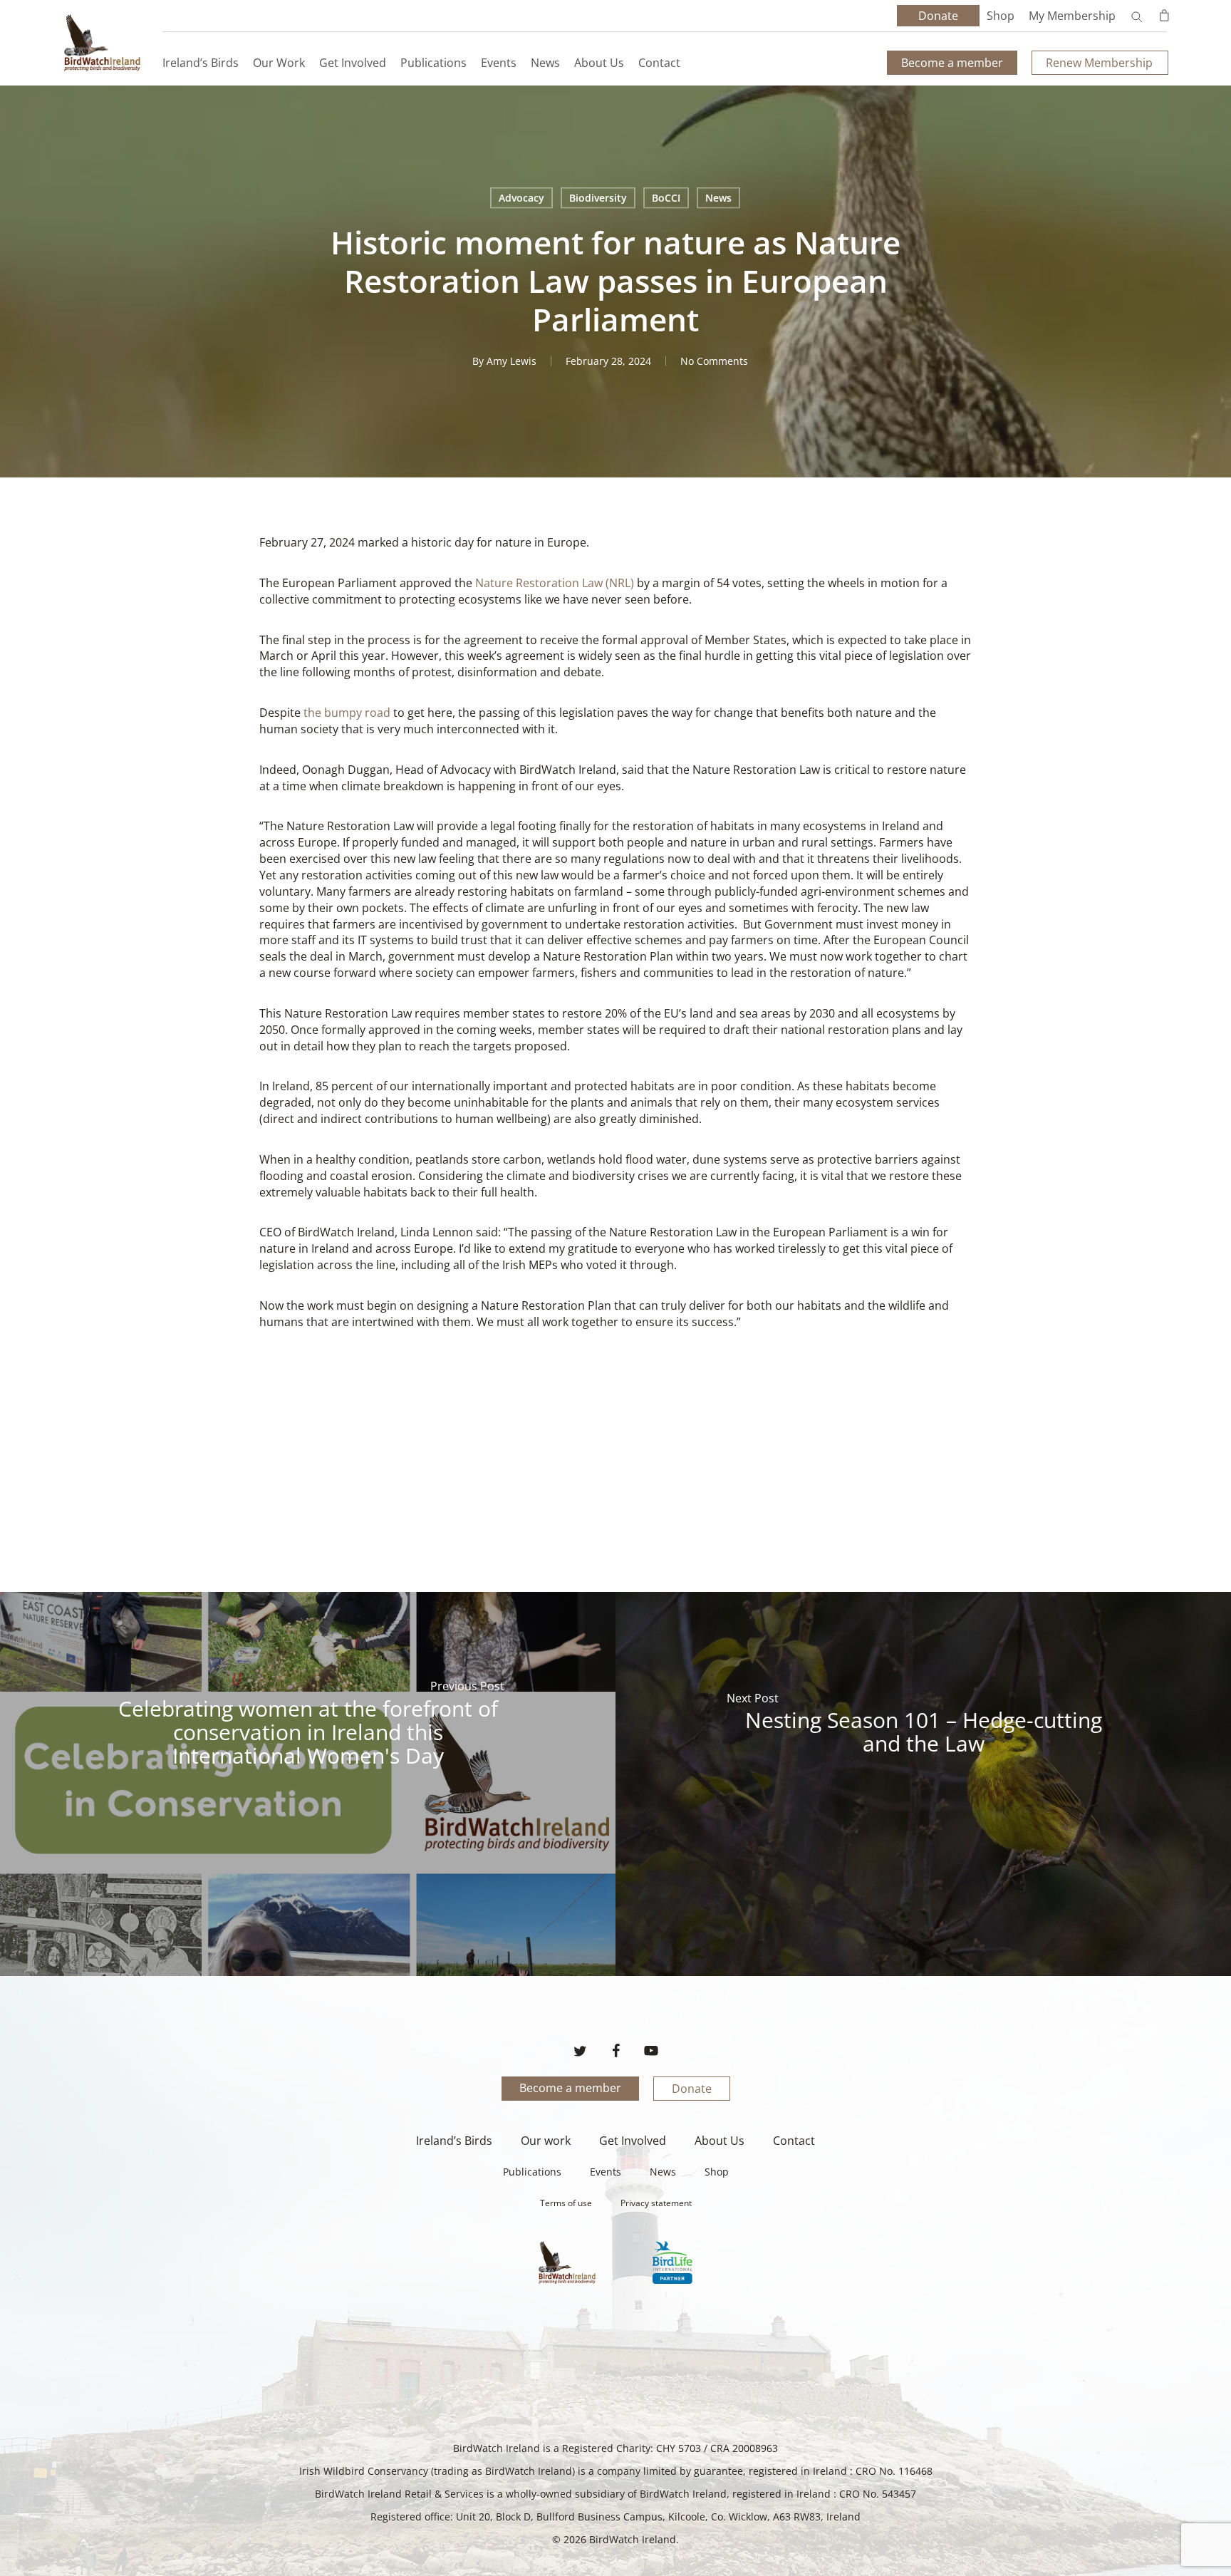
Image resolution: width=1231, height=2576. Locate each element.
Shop (1001, 16)
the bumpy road (347, 713)
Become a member (570, 2088)
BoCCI (666, 198)
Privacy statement (656, 2203)
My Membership (1072, 16)
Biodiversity (598, 198)
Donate (692, 2089)
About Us (720, 2141)
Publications (532, 2172)
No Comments (714, 361)
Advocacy (521, 198)
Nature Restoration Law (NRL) (555, 583)
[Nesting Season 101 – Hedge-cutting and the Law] (923, 1784)
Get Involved (633, 2141)
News (718, 198)
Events (606, 2172)
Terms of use (566, 2203)
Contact (794, 2141)
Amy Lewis (511, 361)
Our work (546, 2141)
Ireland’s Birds (454, 2141)
